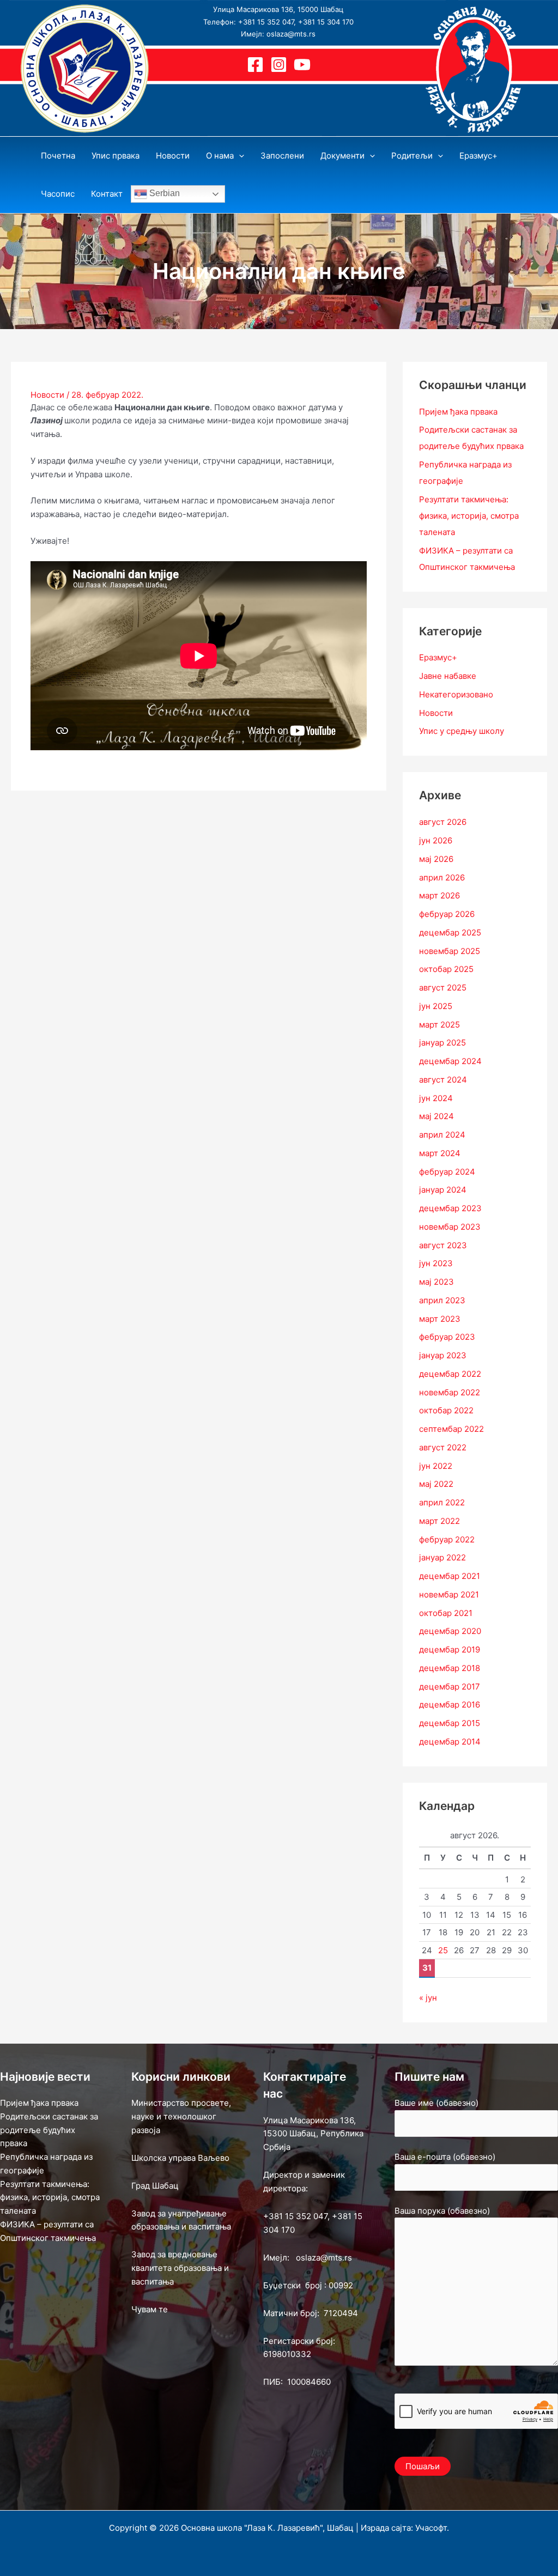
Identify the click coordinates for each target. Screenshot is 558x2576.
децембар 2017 (450, 1687)
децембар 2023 (450, 1208)
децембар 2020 (450, 1631)
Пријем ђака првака (458, 412)
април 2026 (442, 877)
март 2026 (439, 895)
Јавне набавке (448, 676)
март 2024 (440, 1153)
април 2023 (442, 1300)
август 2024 (443, 1080)
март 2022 (439, 1521)
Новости (47, 395)
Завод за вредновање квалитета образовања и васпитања (180, 2268)
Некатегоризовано (456, 694)
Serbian (163, 193)
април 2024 (442, 1135)
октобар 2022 (446, 1410)
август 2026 (443, 822)
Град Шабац (155, 2186)
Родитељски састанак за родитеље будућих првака (49, 2130)
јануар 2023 (443, 1355)
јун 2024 (436, 1098)
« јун (428, 1998)
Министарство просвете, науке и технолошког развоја (181, 2116)
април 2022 (442, 1502)
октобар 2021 (446, 1613)
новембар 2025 (450, 951)
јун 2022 (436, 1466)
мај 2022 (436, 1484)
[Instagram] (279, 65)
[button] (239, 156)
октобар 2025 (446, 969)
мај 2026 (436, 859)
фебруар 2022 (447, 1539)
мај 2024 (436, 1116)
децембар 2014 (450, 1742)
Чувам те (150, 2309)
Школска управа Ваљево (180, 2158)
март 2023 (440, 1319)
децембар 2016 (450, 1705)
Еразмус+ (438, 657)
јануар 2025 (442, 1043)
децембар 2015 (450, 1723)
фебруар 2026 (447, 914)
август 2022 (443, 1447)
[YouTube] (302, 65)
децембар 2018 (450, 1668)
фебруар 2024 (447, 1172)
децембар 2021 (450, 1576)
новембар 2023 (450, 1227)
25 (443, 1950)
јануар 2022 (442, 1557)
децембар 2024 (450, 1061)
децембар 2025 (450, 932)
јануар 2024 (443, 1190)
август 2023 (443, 1245)
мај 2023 (436, 1282)
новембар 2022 (450, 1392)
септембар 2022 (451, 1429)
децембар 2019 (450, 1650)
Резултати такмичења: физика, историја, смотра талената (469, 516)
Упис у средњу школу (462, 731)
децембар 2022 (450, 1374)
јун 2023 (436, 1263)
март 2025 (439, 1025)
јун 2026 (436, 840)
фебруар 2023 (447, 1337)
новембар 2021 (449, 1594)
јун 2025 (436, 1006)
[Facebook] (255, 65)
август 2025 (443, 988)
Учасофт (431, 2528)
